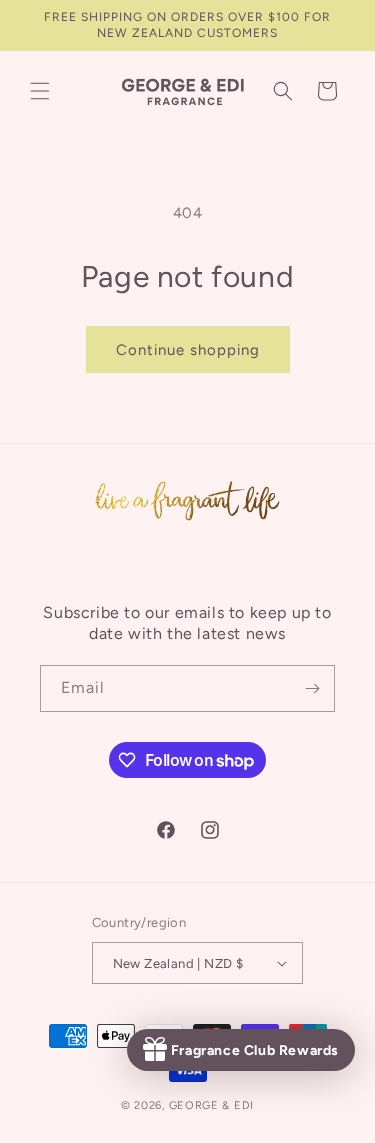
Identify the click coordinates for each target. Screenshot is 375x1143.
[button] (40, 91)
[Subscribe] (312, 688)
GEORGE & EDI (211, 1105)
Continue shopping (188, 350)
